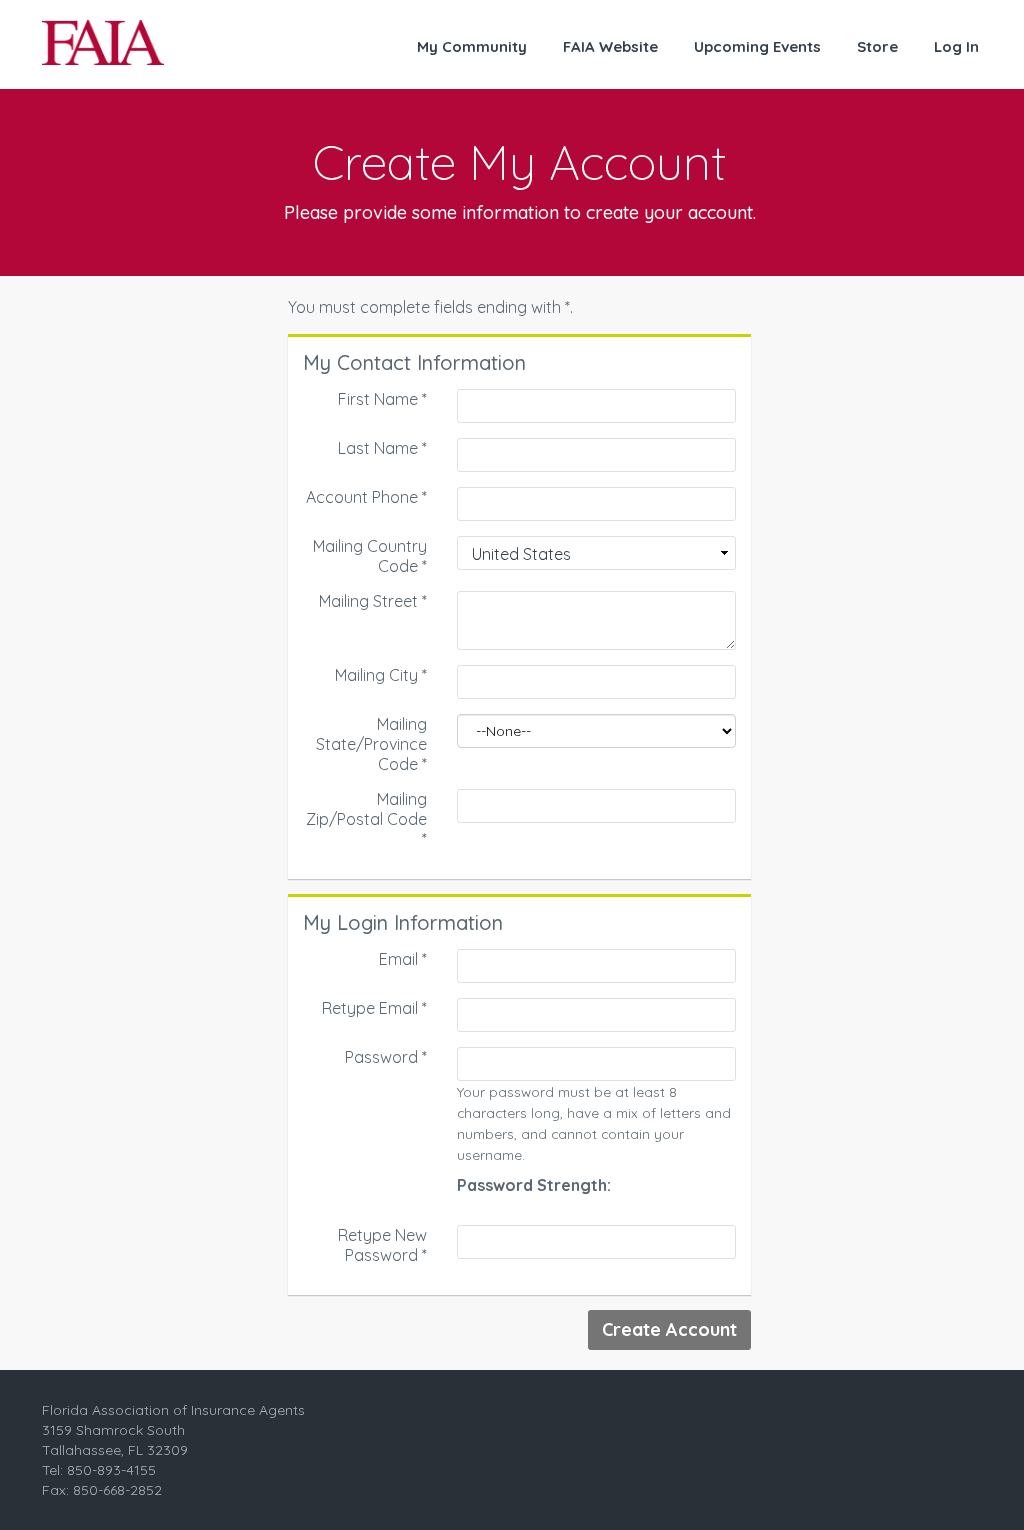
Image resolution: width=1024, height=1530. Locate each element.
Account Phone (366, 497)
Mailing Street (373, 601)
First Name (382, 399)
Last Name (382, 448)
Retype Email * (374, 1008)
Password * (386, 1057)
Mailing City (381, 675)
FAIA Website (610, 46)
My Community (472, 46)
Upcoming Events (757, 46)
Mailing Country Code (370, 556)
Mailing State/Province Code (371, 744)
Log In (956, 46)
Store (877, 46)
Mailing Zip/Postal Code (366, 819)
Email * (403, 959)
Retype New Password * (382, 1245)
